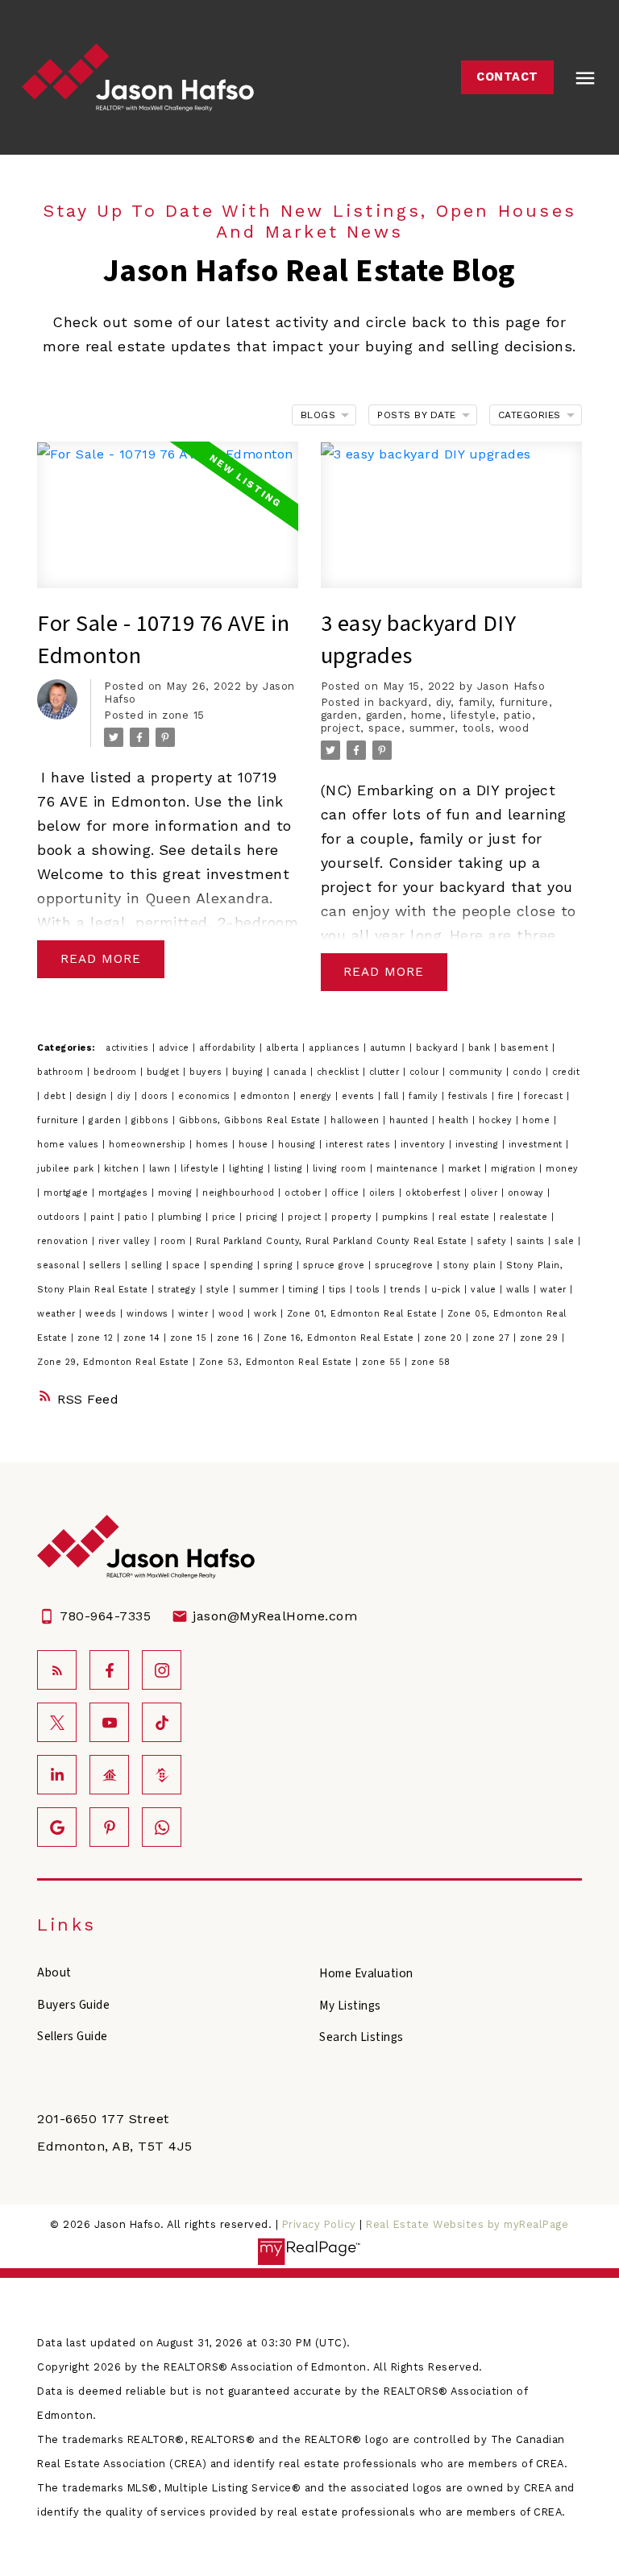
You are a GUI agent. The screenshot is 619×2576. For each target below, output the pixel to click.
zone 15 (183, 715)
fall (394, 1096)
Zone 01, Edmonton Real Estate (364, 1314)
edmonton (267, 1096)
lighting (248, 1169)
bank (482, 1048)
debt (56, 1096)
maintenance (409, 1169)
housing (299, 1145)
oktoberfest (435, 1193)
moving (177, 1193)
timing (305, 1290)
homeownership (149, 1145)
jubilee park (67, 1169)
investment (538, 1145)
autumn (390, 1048)
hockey (498, 1120)
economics (206, 1096)
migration (515, 1169)
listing (290, 1169)
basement (526, 1048)
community (478, 1072)
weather (58, 1314)
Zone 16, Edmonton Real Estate (341, 1338)
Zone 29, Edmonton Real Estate (115, 1362)
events (360, 1096)
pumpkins (407, 1217)
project (341, 728)
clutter (386, 1072)
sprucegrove (406, 1265)
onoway (528, 1193)
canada (292, 1072)
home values (70, 1145)
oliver (486, 1193)
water (555, 1290)
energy (318, 1096)
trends (407, 1290)
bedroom (117, 1072)
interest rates (360, 1145)
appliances (336, 1048)
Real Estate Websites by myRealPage (467, 2224)
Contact (507, 77)
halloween (357, 1120)
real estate (466, 1217)
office (347, 1193)
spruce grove (336, 1265)
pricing (264, 1217)
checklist (340, 1072)
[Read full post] (168, 525)
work (267, 1314)
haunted (411, 1120)
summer (432, 728)
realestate (526, 1217)
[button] (507, 77)
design (93, 1096)
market (467, 1169)
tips (340, 1290)
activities (129, 1048)
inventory (425, 1145)
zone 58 (431, 1362)
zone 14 (143, 1338)
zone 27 (493, 1338)
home (427, 715)
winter (195, 1314)
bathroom (62, 1072)
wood (514, 728)
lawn (162, 1169)
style (220, 1290)
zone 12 (97, 1338)
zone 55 (383, 1362)
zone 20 (445, 1338)
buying (250, 1072)
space (385, 728)
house (255, 1145)
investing (479, 1145)
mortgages (125, 1193)
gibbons (152, 1120)
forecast (545, 1096)
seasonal (60, 1265)
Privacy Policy (319, 2224)
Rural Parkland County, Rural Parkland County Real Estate (334, 1241)
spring (280, 1265)
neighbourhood (240, 1193)
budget (165, 1072)
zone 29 (541, 1338)
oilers (384, 1193)
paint (104, 1217)
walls (520, 1290)
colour (426, 1072)
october (305, 1193)
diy (444, 702)
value (485, 1290)
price (226, 1217)
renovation (64, 1241)
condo (529, 1072)
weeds (103, 1314)
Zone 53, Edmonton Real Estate (277, 1362)
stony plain (472, 1265)
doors (156, 1096)
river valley (127, 1241)
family (475, 702)
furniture (524, 702)
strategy (179, 1290)
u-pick (448, 1290)
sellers (107, 1265)
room (175, 1241)
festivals (470, 1096)
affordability (229, 1048)
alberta (284, 1048)
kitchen (123, 1169)
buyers (208, 1072)
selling (149, 1265)
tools (477, 728)
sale (566, 1241)
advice (176, 1048)
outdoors (60, 1217)
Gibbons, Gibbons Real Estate (252, 1120)
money (562, 1169)
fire (508, 1096)
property (353, 1217)
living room (341, 1169)
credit (566, 1072)
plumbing (182, 1217)
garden (339, 715)
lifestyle (474, 715)
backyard (403, 702)
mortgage (68, 1193)
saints (533, 1241)
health (455, 1120)
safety (494, 1241)
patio (518, 715)
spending (234, 1265)
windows (149, 1314)
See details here (219, 850)
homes (214, 1145)
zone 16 (237, 1338)
